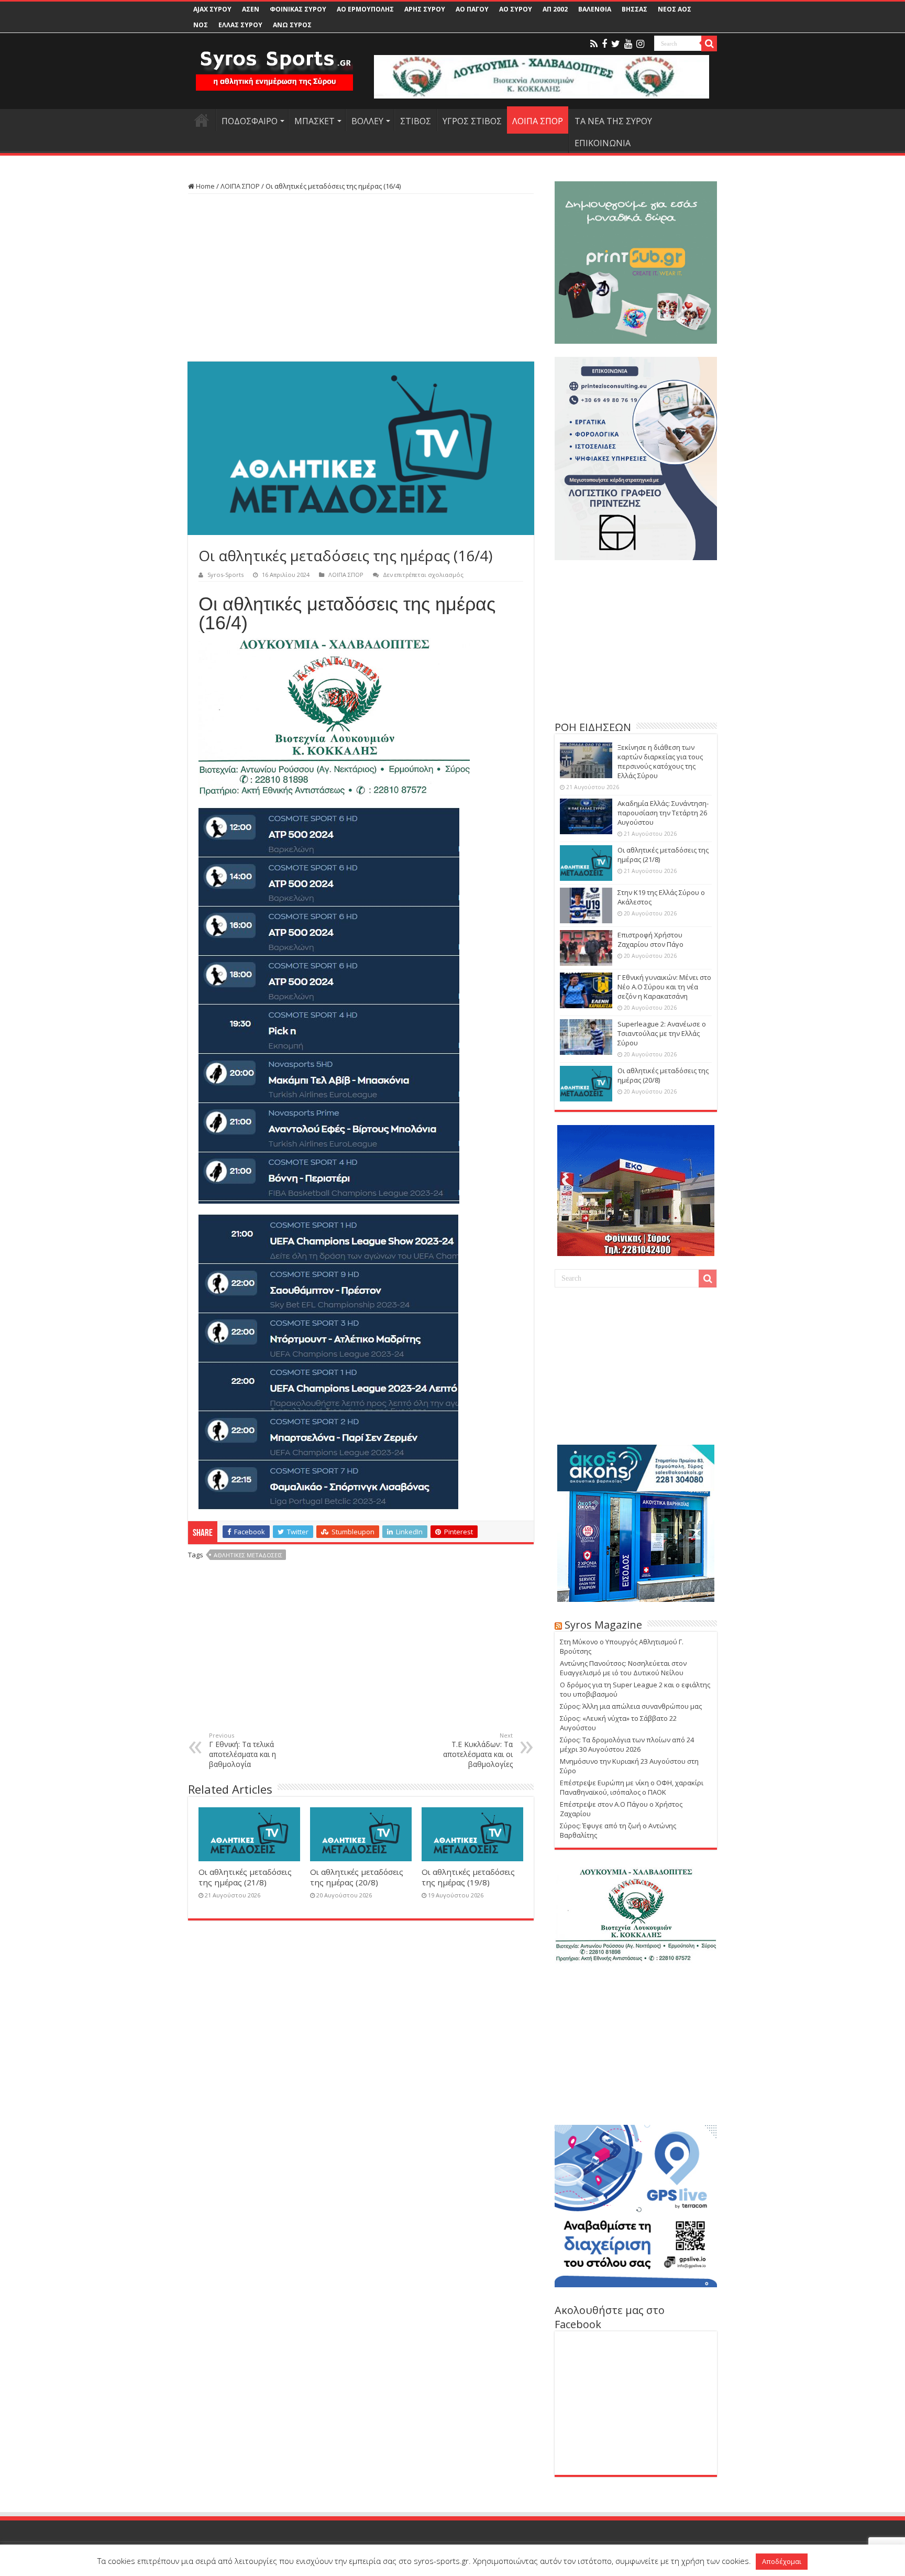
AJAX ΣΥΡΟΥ (212, 9)
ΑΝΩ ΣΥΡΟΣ (292, 25)
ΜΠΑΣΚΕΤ (314, 121)
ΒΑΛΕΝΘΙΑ (595, 9)
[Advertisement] (361, 278)
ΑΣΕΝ (251, 9)
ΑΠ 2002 (555, 9)
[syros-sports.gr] (274, 64)
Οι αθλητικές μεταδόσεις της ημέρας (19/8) (468, 1877)
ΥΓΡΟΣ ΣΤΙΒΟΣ (472, 121)
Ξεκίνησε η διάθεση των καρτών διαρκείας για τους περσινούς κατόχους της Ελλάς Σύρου (660, 761)
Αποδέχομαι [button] (782, 2561)
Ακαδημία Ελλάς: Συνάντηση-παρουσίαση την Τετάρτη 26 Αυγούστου (663, 813)
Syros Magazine (603, 1625)
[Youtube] (628, 44)
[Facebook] (604, 44)
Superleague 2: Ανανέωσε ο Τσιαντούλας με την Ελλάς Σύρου (662, 1033)
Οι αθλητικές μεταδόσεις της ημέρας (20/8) (357, 1877)
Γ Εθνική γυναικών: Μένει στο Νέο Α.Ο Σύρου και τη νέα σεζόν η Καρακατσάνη (664, 987)
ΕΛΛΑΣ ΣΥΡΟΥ (240, 25)
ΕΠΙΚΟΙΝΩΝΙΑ (603, 143)
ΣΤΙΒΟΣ (416, 121)
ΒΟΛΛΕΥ (367, 121)
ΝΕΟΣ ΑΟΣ (675, 9)
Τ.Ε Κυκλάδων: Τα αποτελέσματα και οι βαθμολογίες (478, 1750)
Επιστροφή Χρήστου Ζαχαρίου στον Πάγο (650, 940)
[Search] (709, 43)
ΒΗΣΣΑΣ (634, 9)
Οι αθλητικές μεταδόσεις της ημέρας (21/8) (245, 1877)
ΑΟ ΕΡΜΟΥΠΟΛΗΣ (365, 9)
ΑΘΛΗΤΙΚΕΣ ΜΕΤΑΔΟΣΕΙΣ (248, 1555)
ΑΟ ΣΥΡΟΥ (516, 9)
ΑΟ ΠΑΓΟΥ (472, 9)
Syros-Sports (225, 575)
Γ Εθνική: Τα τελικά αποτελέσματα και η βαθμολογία (242, 1750)
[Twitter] (616, 44)
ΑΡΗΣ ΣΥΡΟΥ (425, 9)
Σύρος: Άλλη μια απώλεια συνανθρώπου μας (631, 1706)
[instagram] (640, 44)
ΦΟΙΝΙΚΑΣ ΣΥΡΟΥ (298, 9)
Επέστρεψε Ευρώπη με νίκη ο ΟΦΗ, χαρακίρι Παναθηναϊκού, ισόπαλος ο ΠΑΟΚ (632, 1787)
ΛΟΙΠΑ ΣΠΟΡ (538, 121)
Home (205, 186)
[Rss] (594, 44)
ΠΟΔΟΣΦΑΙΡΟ (250, 121)
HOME (202, 120)
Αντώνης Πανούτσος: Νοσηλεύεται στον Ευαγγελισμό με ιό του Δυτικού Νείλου (623, 1668)
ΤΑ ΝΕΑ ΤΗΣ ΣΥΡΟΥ (613, 121)
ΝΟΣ (201, 25)
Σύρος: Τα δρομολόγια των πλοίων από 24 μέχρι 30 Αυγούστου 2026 (627, 1744)
